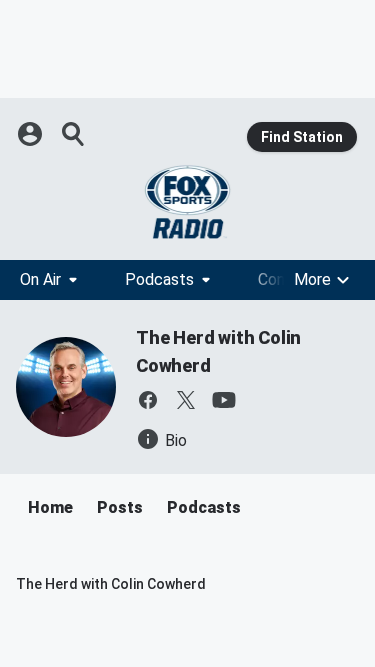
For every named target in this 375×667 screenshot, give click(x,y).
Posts (120, 507)
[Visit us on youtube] (224, 400)
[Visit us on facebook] (148, 400)
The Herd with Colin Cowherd (111, 584)
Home (50, 507)
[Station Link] (187, 202)
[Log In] (32, 134)
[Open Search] (74, 134)
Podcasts (159, 279)
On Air (40, 279)
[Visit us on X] (186, 400)
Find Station (302, 137)
